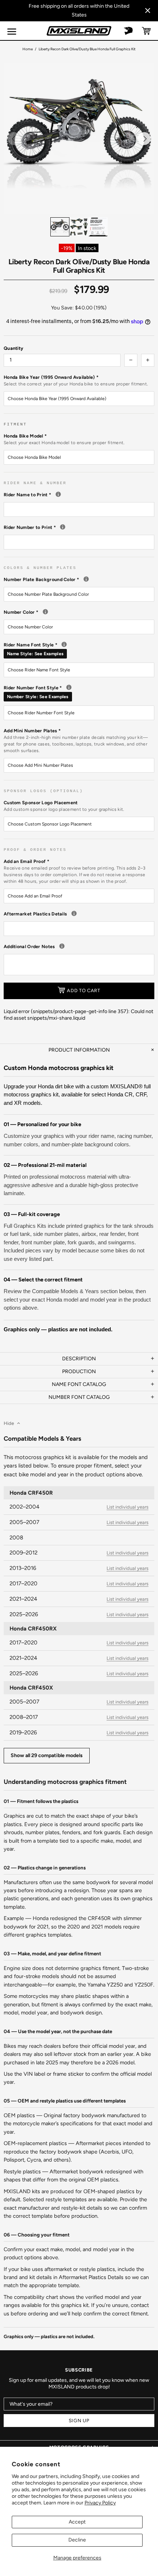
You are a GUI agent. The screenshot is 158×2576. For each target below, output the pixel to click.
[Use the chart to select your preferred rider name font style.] (64, 644)
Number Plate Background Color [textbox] (79, 579)
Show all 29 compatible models (47, 1755)
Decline (77, 2540)
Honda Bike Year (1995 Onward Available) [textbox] (76, 380)
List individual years (128, 1507)
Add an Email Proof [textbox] (75, 871)
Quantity (13, 348)
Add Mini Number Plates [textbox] (76, 741)
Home (28, 49)
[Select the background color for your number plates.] (86, 579)
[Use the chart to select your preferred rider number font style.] (69, 687)
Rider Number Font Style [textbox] (79, 692)
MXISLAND (79, 31)
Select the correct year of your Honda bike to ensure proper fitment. (76, 384)
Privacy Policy (100, 2503)
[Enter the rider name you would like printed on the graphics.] (58, 494)
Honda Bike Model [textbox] (64, 439)
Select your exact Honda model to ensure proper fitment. (64, 443)
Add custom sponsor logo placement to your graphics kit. (64, 809)
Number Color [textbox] (79, 612)
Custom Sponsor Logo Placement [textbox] (64, 806)
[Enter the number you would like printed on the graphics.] (63, 527)
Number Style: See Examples (38, 697)
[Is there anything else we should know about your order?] (62, 946)
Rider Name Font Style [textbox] (79, 649)
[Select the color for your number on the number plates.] (45, 612)
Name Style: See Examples (35, 654)
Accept (77, 2522)
